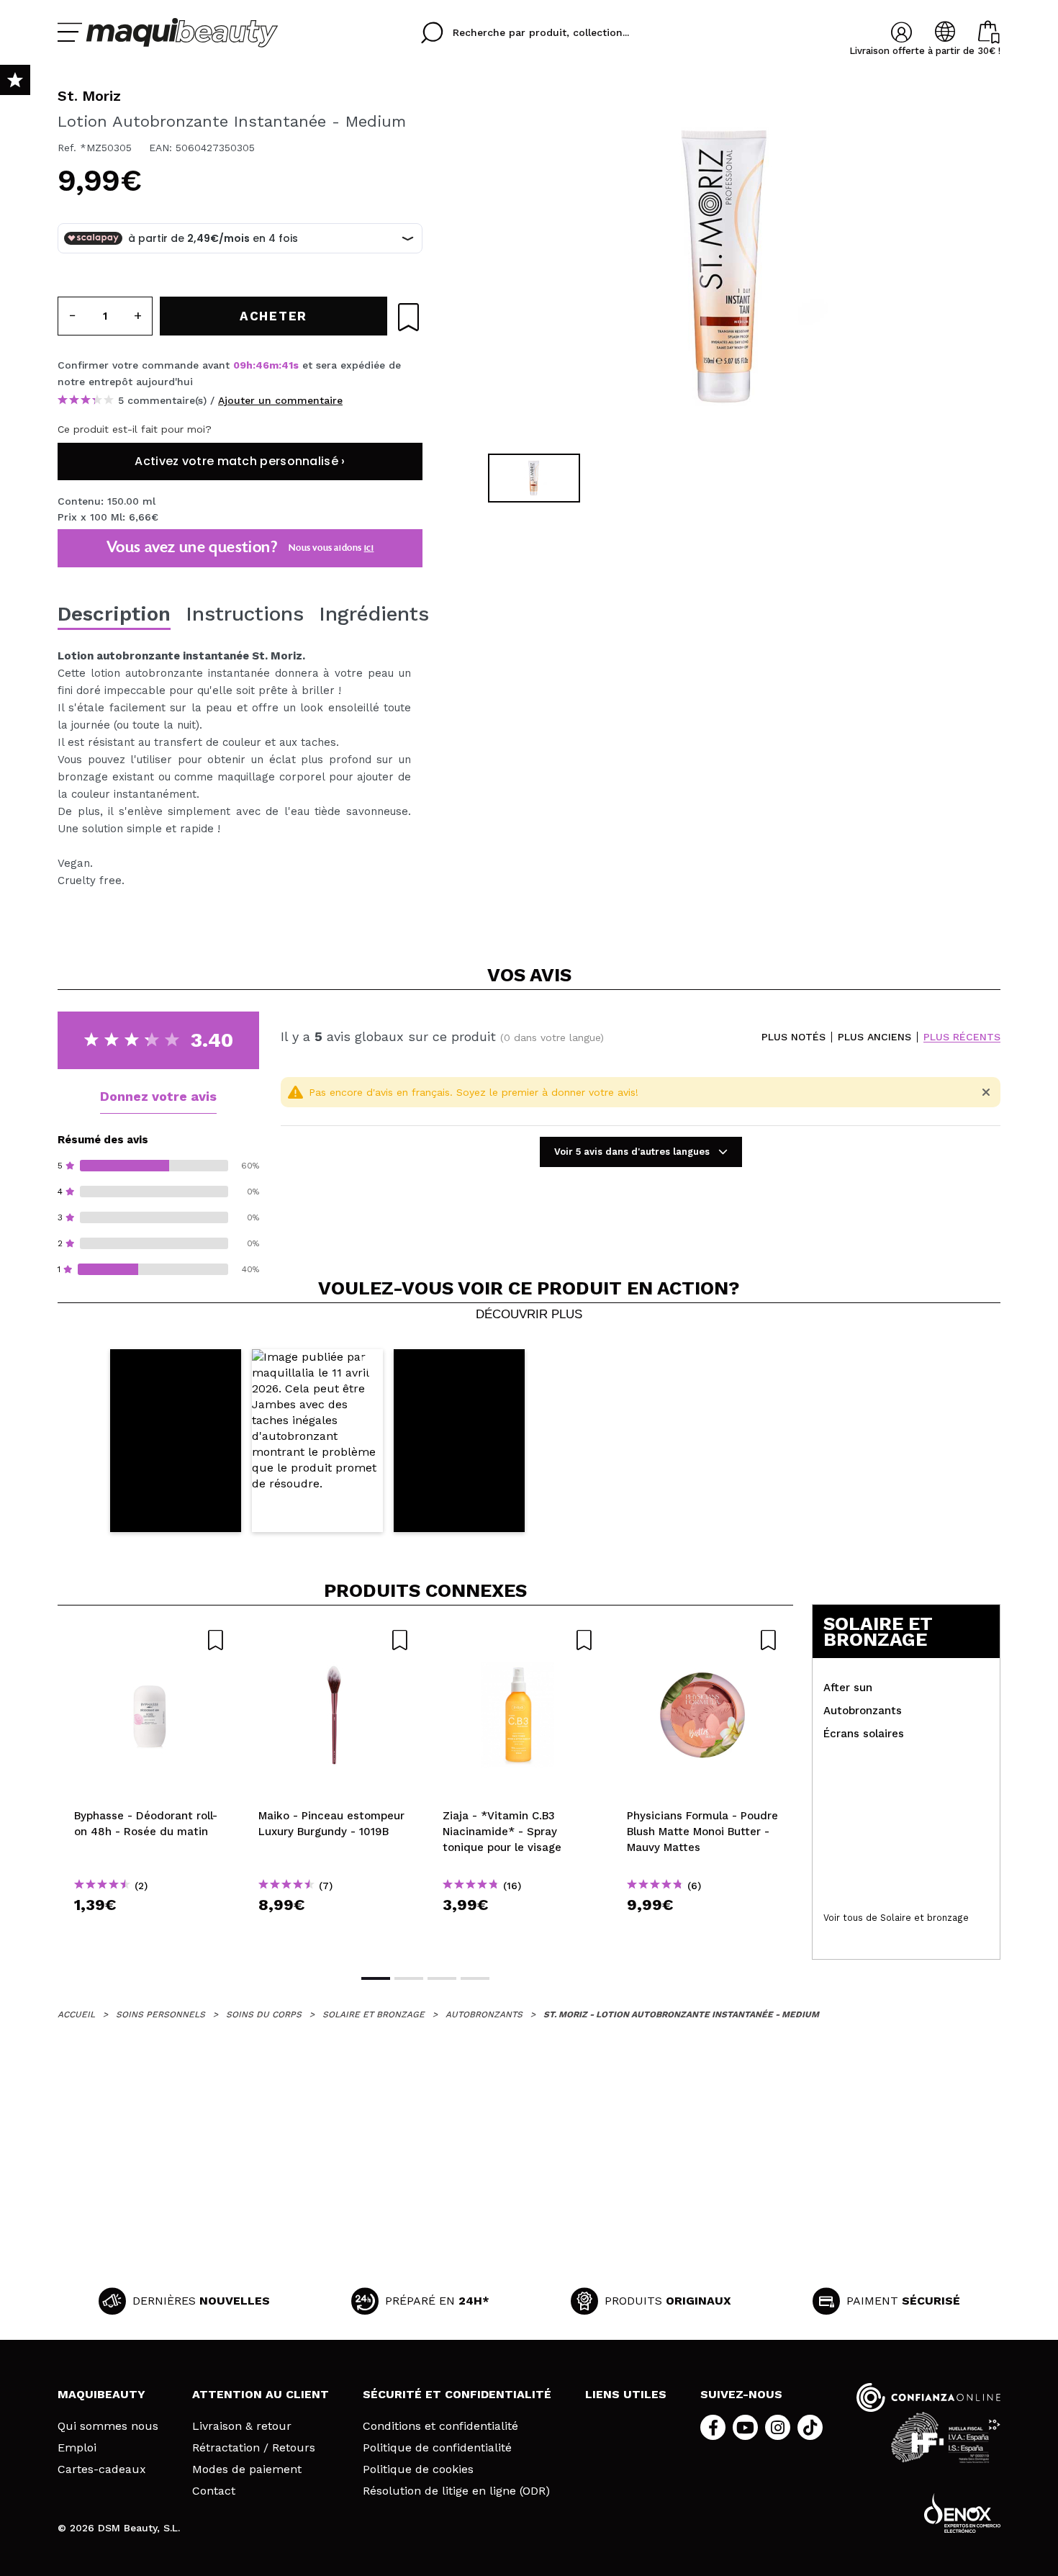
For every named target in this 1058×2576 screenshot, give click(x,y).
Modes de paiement (247, 2469)
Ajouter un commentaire (280, 400)
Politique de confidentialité (437, 2448)
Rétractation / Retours (254, 2448)
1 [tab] (376, 1978)
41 (287, 365)
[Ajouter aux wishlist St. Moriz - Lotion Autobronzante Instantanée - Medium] (408, 317)
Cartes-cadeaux (102, 2469)
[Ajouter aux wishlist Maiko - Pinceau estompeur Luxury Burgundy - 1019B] (334, 1640)
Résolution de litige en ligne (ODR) (456, 2491)
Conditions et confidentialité (440, 2426)
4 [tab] (475, 1978)
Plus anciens (874, 1037)
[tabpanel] (724, 266)
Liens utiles (626, 2394)
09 (240, 365)
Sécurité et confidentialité (457, 2394)
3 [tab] (442, 1978)
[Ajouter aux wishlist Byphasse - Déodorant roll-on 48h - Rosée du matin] (150, 1640)
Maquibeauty (101, 2394)
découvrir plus (529, 1315)
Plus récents (962, 1037)
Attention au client (261, 2394)
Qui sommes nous (108, 2426)
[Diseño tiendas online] (962, 2513)
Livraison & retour (242, 2426)
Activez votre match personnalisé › (240, 461)
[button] (176, 1441)
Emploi (77, 2448)
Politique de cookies (418, 2469)
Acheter (150, 1931)
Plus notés (793, 1037)
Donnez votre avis (158, 1096)
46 (262, 365)
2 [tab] (409, 1978)
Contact (214, 2491)
